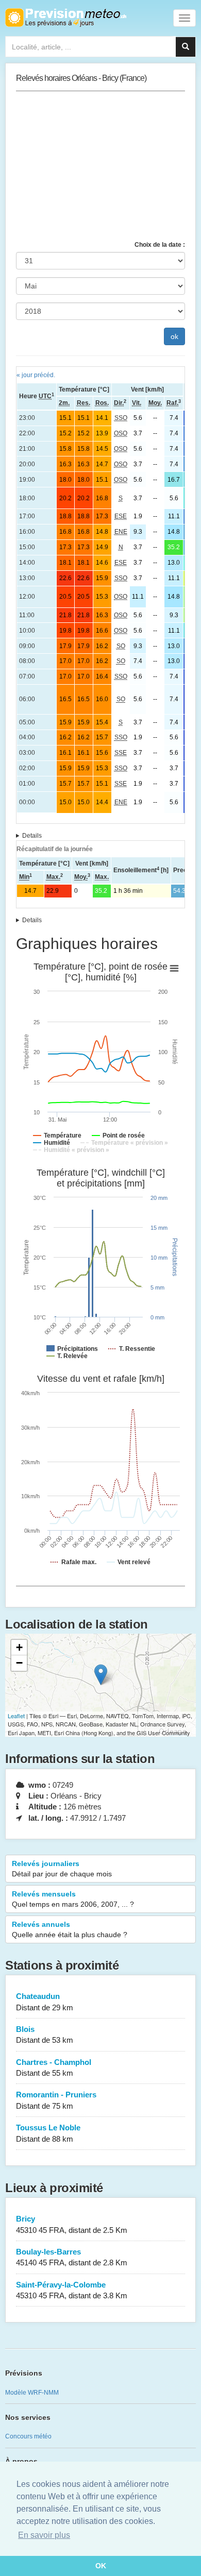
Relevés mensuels (73, 1899)
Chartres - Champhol (54, 2067)
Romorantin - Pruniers (56, 2100)
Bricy (72, 2224)
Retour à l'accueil (66, 18)
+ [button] (19, 1647)
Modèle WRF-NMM (32, 2393)
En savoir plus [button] (44, 2535)
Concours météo (28, 2436)
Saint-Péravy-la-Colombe (72, 2290)
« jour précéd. (36, 375)
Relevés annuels (70, 1929)
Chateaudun (45, 2002)
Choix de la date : (160, 245)
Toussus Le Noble (48, 2133)
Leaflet (16, 1716)
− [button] (19, 1663)
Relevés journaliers (62, 1869)
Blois (45, 2035)
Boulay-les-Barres (72, 2257)
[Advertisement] (100, 166)
